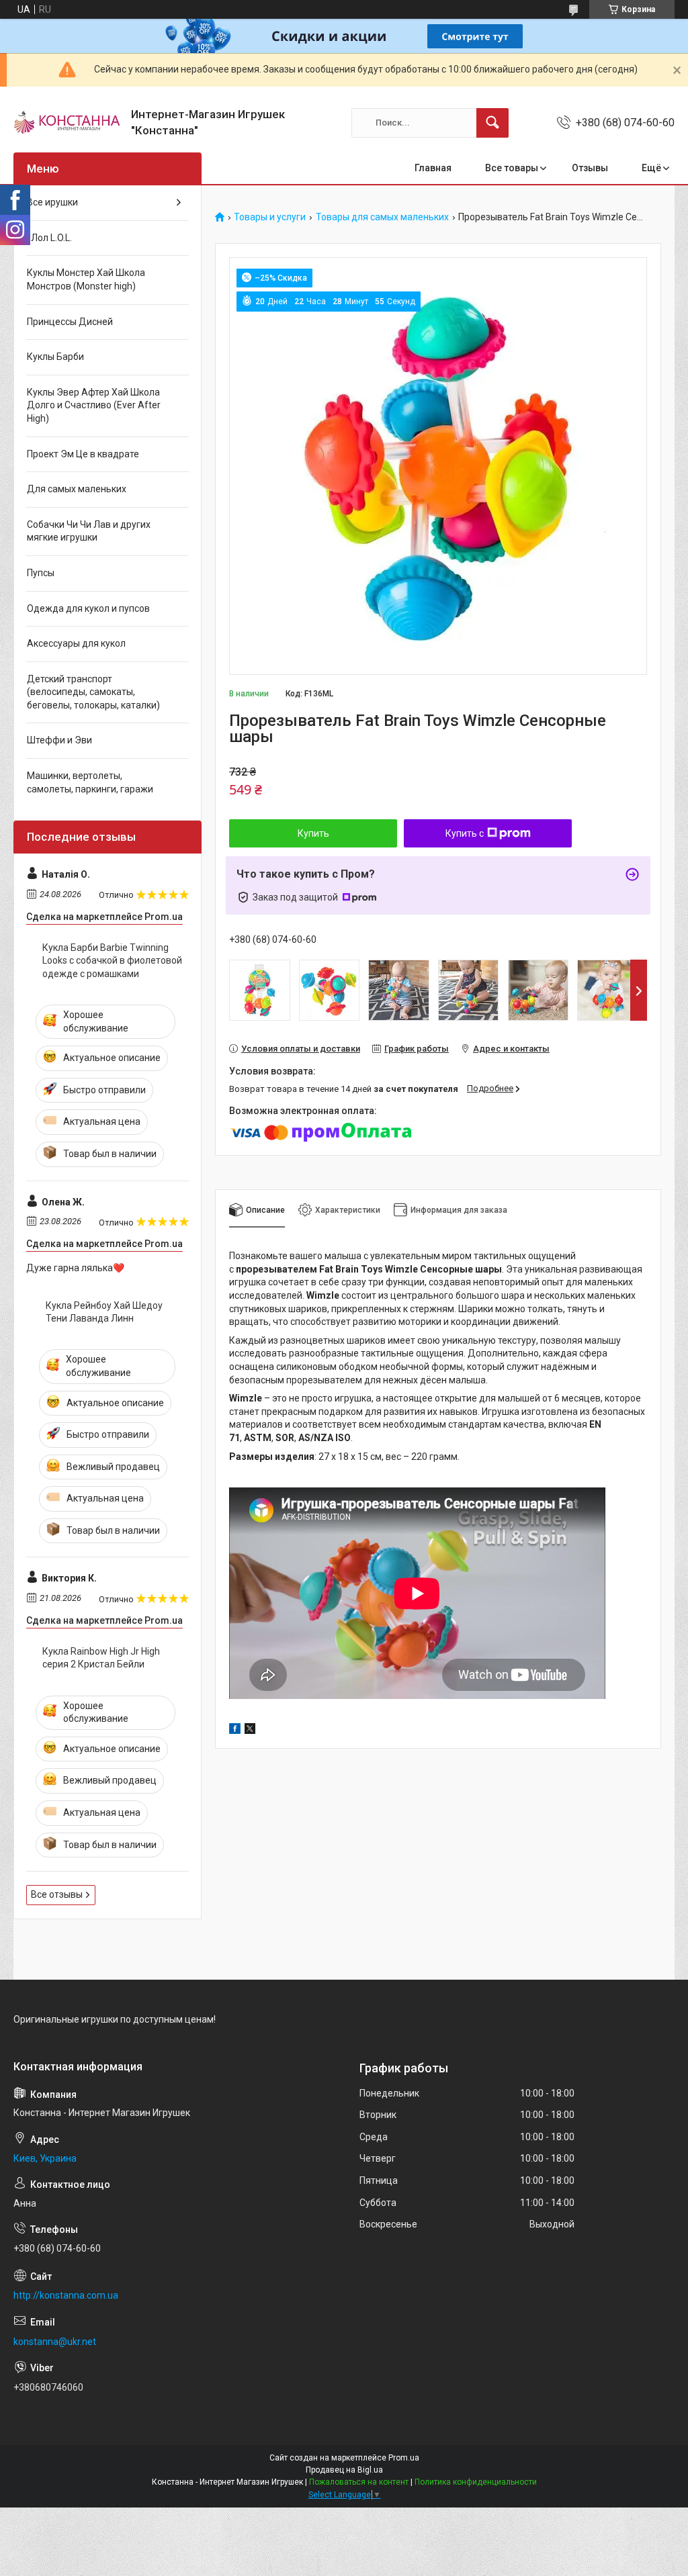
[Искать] (492, 123)
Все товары (512, 168)
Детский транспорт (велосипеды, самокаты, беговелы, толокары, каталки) (93, 692)
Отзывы (590, 168)
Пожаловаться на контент (359, 2482)
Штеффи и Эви (59, 740)
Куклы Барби (55, 357)
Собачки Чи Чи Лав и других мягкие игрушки (89, 531)
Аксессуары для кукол (76, 643)
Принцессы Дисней (70, 322)
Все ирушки (52, 202)
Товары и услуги (270, 217)
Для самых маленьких (77, 489)
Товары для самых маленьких (382, 217)
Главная (433, 168)
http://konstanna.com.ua (66, 2295)
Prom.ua (404, 2458)
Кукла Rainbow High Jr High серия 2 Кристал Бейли (101, 1658)
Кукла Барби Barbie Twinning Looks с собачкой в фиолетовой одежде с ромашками (112, 961)
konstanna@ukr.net (55, 2342)
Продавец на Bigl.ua (344, 2470)
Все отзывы (57, 1894)
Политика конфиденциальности (476, 2482)
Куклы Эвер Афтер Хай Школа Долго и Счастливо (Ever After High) (94, 405)
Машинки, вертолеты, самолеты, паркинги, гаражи (90, 782)
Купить (313, 833)
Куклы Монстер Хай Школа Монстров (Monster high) (86, 279)
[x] (250, 1731)
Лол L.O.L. (49, 238)
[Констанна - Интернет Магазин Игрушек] (67, 123)
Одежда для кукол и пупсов (88, 608)
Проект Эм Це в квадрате (83, 454)
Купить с (465, 833)
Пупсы (41, 573)
